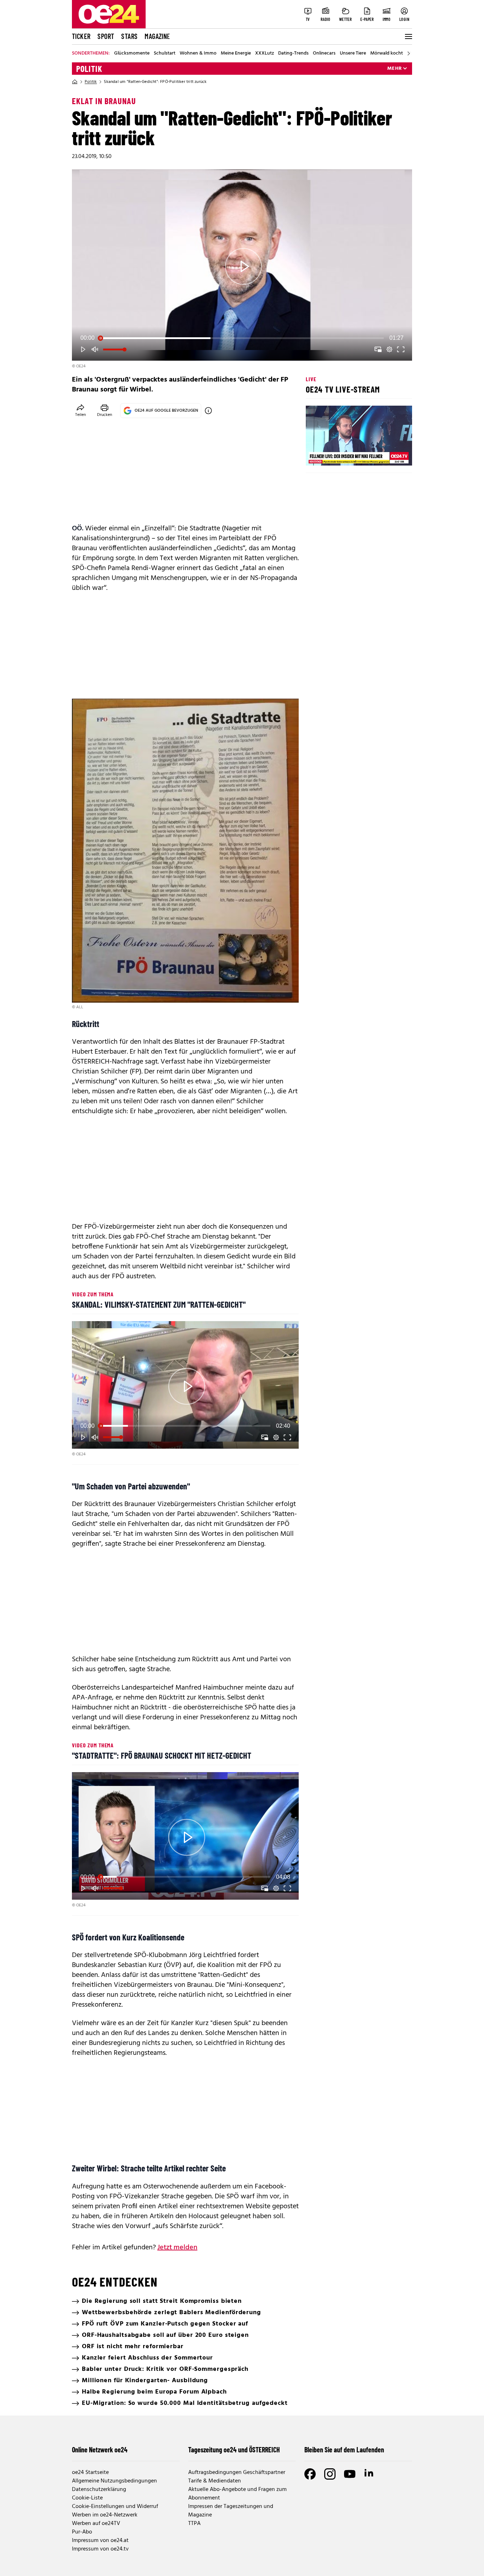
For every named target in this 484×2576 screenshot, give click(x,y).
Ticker (81, 36)
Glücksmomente (132, 53)
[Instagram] (330, 2474)
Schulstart (165, 53)
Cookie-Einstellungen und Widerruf (115, 2507)
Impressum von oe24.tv (100, 2549)
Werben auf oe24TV (96, 2524)
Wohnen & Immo (198, 53)
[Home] (75, 82)
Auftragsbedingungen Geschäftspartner (237, 2473)
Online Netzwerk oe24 (100, 2450)
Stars (129, 36)
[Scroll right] (409, 53)
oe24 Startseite (90, 2473)
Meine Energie (236, 53)
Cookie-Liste (87, 2498)
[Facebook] (310, 2474)
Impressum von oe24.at (100, 2541)
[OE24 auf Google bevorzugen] (208, 411)
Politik (89, 69)
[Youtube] (350, 2474)
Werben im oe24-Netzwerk (105, 2515)
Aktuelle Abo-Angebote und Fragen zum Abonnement (237, 2494)
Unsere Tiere (353, 53)
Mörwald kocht (387, 53)
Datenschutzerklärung (99, 2490)
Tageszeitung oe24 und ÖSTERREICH (234, 2450)
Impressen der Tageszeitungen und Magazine (231, 2511)
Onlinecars (324, 53)
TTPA (194, 2524)
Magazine (157, 36)
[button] (243, 266)
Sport (106, 36)
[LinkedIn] (370, 2474)
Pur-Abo (82, 2532)
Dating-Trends (293, 53)
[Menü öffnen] (408, 36)
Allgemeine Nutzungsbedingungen (114, 2481)
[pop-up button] (389, 349)
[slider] (242, 338)
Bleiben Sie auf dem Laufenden (344, 2450)
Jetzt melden (177, 2248)
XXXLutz (264, 53)
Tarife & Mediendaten (215, 2481)
